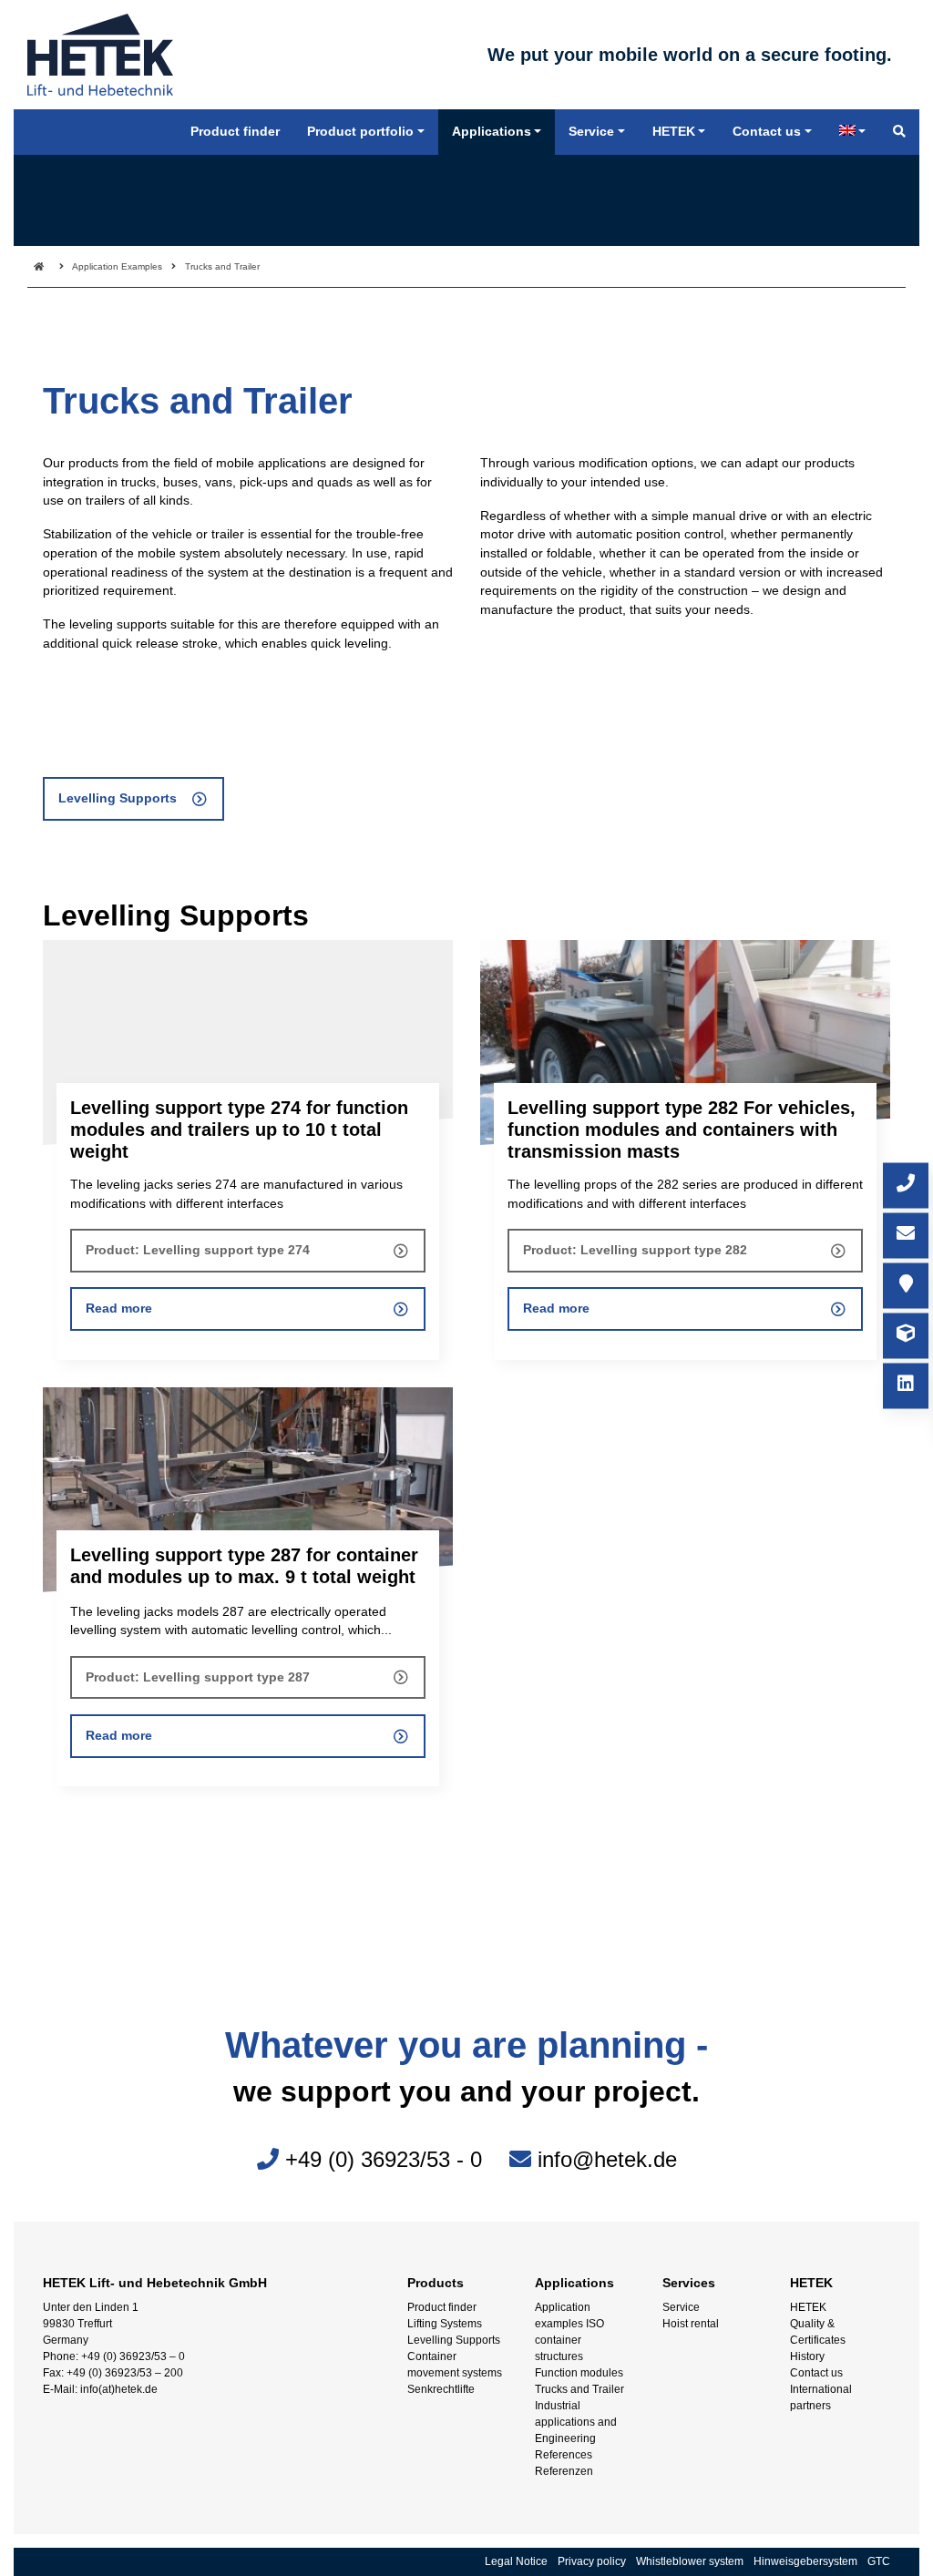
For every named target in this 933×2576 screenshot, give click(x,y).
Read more (119, 1308)
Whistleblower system (690, 2561)
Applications (492, 132)
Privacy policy (592, 2561)
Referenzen (564, 2471)
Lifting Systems (445, 2324)
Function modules (579, 2373)
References (564, 2455)
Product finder (442, 2307)
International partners (821, 2397)
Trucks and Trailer (579, 2389)
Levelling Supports (118, 798)
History (807, 2356)
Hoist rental (691, 2324)
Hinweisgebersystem (805, 2561)
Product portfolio (360, 132)
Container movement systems (455, 2365)
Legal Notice (516, 2561)
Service (681, 2307)
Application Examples (117, 266)
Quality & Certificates (818, 2332)
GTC (879, 2561)
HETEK (808, 2307)
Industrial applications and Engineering (576, 2422)
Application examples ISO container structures (569, 2332)
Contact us (816, 2373)
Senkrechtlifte (441, 2389)
